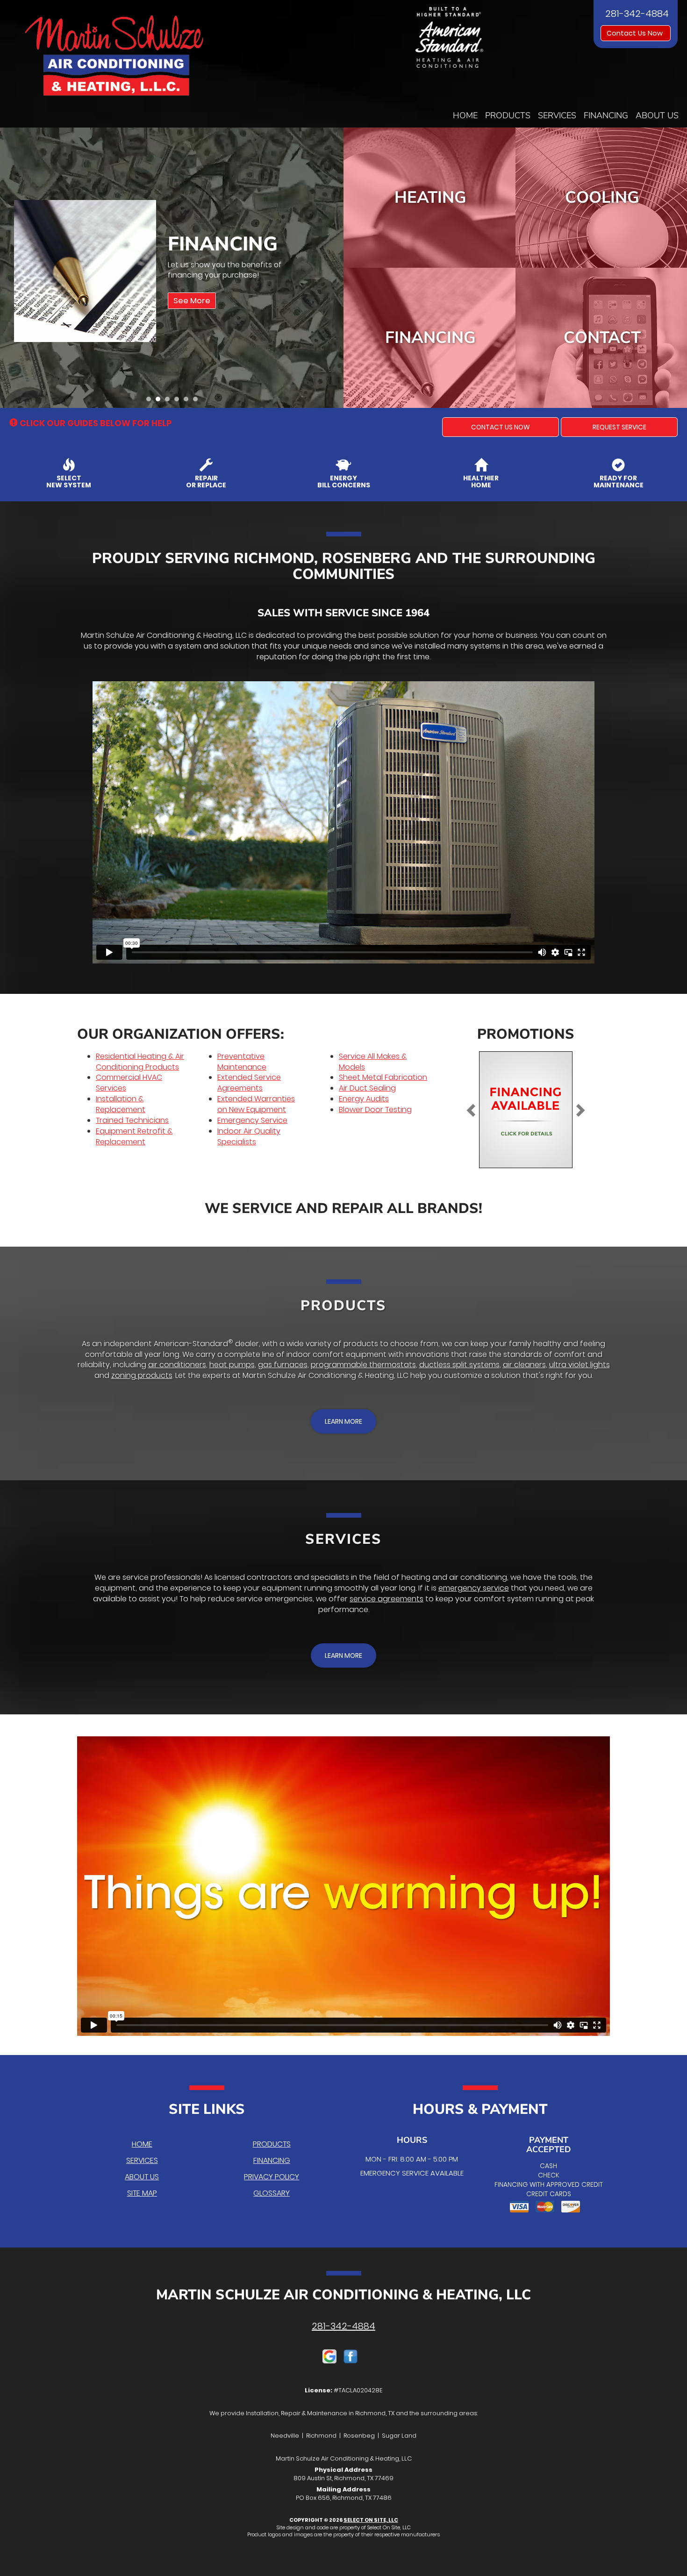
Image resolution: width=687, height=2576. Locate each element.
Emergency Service (252, 1120)
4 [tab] (179, 401)
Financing (606, 115)
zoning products (142, 1375)
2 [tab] (160, 401)
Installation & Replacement (121, 1104)
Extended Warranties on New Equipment (256, 1104)
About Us (657, 115)
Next (333, 268)
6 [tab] (198, 401)
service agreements (386, 1599)
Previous (8, 268)
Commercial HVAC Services (129, 1083)
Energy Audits (364, 1099)
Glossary (272, 2193)
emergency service (474, 1588)
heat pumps (232, 1365)
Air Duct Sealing (367, 1088)
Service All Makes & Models (373, 1062)
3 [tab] (170, 401)
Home (465, 115)
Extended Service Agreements (249, 1083)
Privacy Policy (272, 2177)
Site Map (142, 2193)
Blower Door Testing (375, 1110)
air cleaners (524, 1365)
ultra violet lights (580, 1365)
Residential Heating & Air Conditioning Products (140, 1062)
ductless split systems (459, 1365)
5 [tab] (188, 401)
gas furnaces (283, 1365)
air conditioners (177, 1365)
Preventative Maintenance (242, 1062)
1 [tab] (151, 401)
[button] (501, 427)
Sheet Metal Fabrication (383, 1077)
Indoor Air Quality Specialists (249, 1136)
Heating (430, 197)
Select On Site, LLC (371, 2520)
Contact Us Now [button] (636, 33)
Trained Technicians (132, 1120)
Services (557, 115)
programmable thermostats (363, 1365)
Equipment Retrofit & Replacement (134, 1136)
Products (508, 115)
